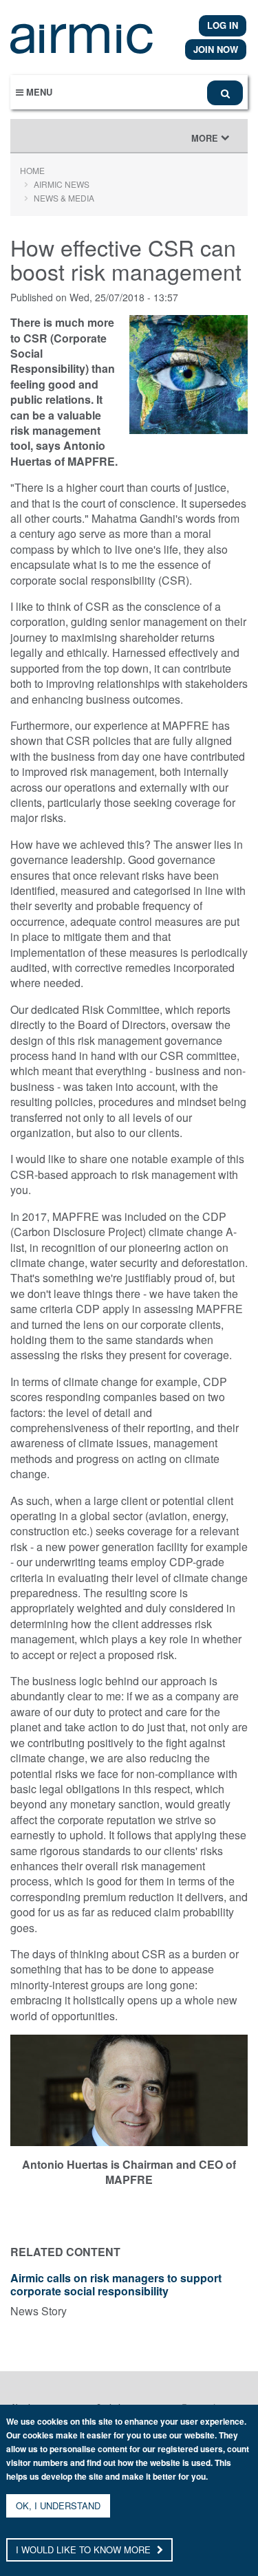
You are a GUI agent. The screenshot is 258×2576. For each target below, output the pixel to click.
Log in (223, 25)
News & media (64, 198)
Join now (216, 49)
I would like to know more (85, 2550)
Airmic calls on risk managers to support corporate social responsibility (116, 2285)
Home (32, 170)
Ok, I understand (58, 2505)
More (214, 142)
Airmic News (62, 184)
